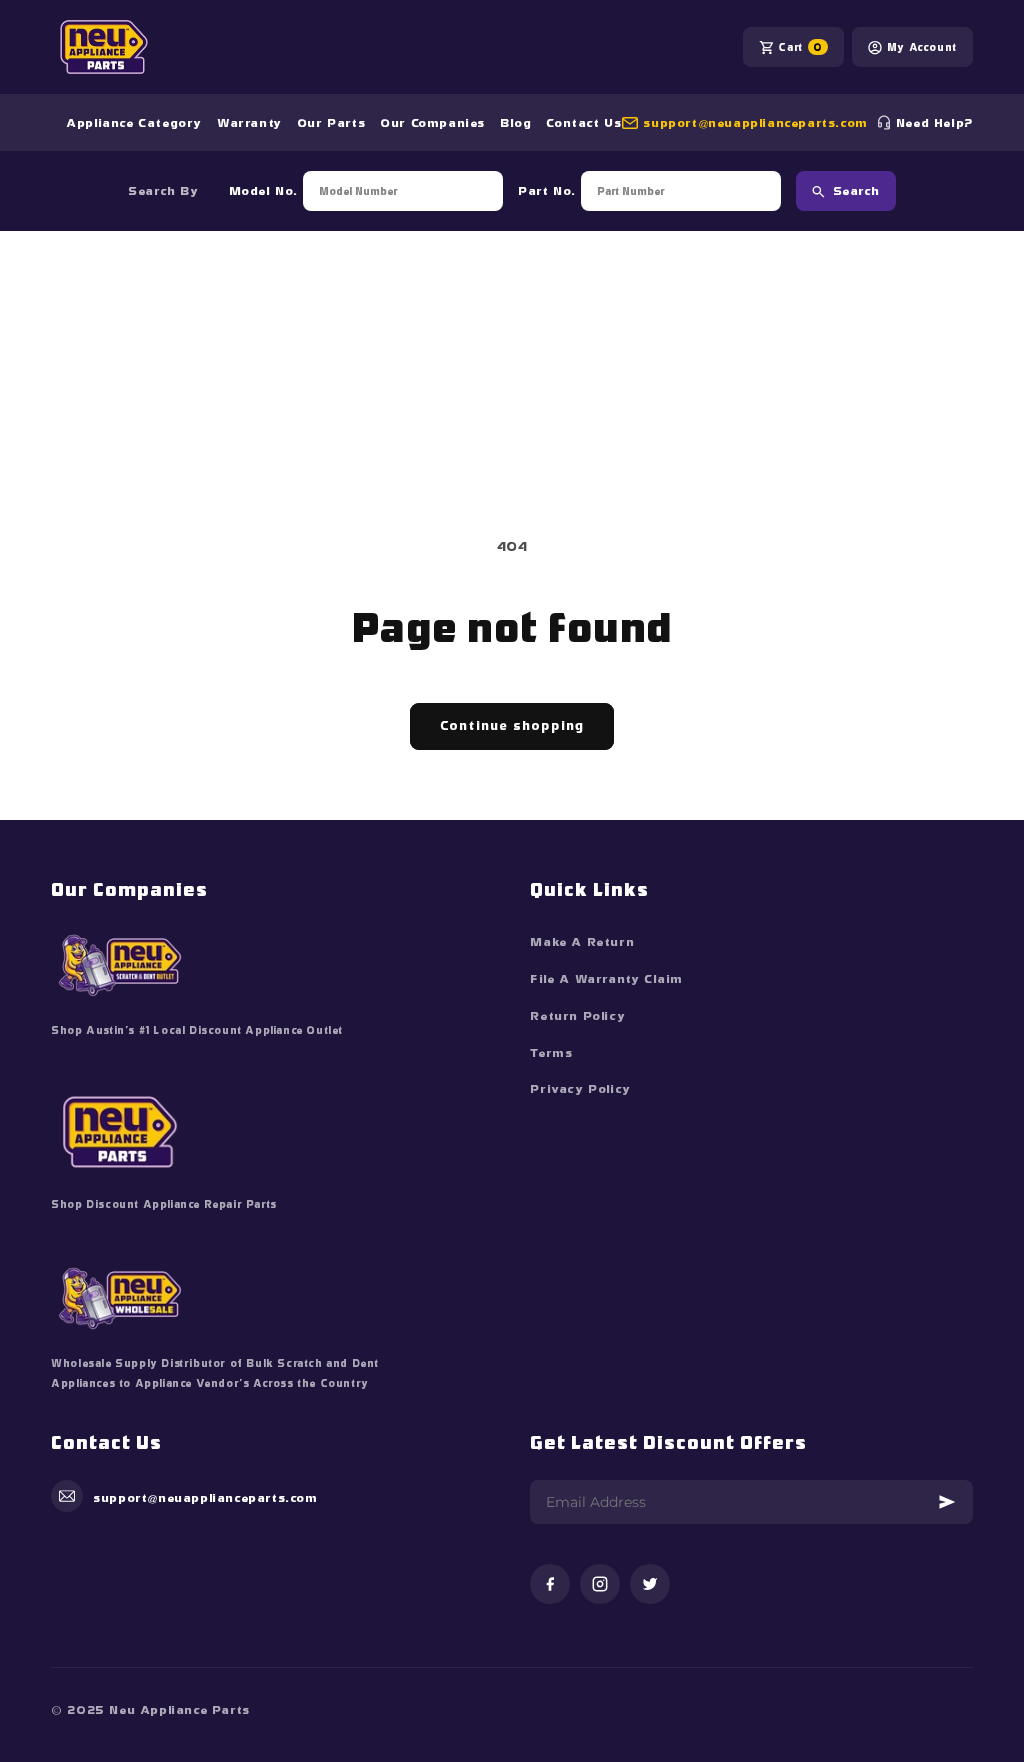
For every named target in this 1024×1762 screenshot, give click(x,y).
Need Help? (934, 123)
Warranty (249, 123)
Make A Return (582, 942)
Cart (800, 47)
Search (856, 191)
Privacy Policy (580, 1089)
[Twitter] (650, 1585)
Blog (515, 123)
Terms (551, 1053)
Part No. (547, 191)
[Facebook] (550, 1585)
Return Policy (577, 1016)
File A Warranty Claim (606, 979)
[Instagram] (600, 1585)
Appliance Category (134, 123)
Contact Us (583, 123)
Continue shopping (512, 725)
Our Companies (432, 123)
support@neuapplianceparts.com (755, 123)
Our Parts (331, 123)
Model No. (263, 191)
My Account (922, 47)
